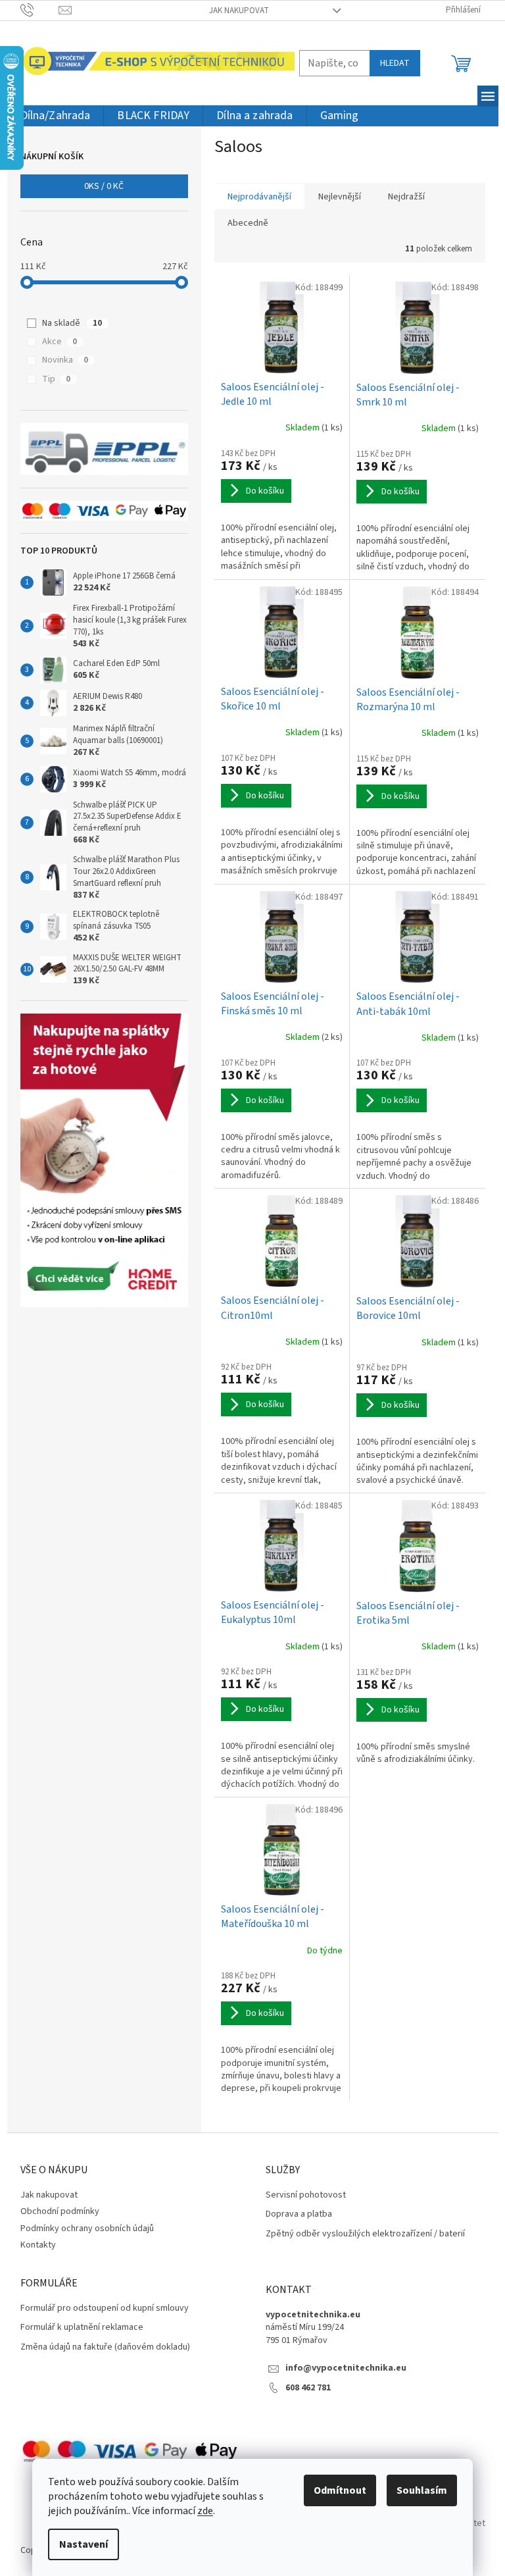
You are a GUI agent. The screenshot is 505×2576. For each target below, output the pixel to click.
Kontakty (38, 2245)
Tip (56, 379)
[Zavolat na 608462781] (40, 10)
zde (205, 2511)
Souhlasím (422, 2490)
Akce (60, 342)
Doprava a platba (299, 2214)
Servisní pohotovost (306, 2195)
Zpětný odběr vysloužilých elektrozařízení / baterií (365, 2234)
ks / (104, 186)
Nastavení (84, 2544)
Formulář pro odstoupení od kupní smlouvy (105, 2308)
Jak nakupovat (239, 11)
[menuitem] (56, 116)
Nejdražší (406, 197)
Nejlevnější (340, 197)
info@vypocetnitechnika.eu (346, 2368)
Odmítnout (340, 2490)
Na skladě (72, 323)
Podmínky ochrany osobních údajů (87, 2228)
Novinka (65, 360)
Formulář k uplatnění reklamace (82, 2328)
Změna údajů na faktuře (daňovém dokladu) (105, 2347)
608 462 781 (308, 2388)
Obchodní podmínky (60, 2211)
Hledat (395, 63)
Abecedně (248, 223)
